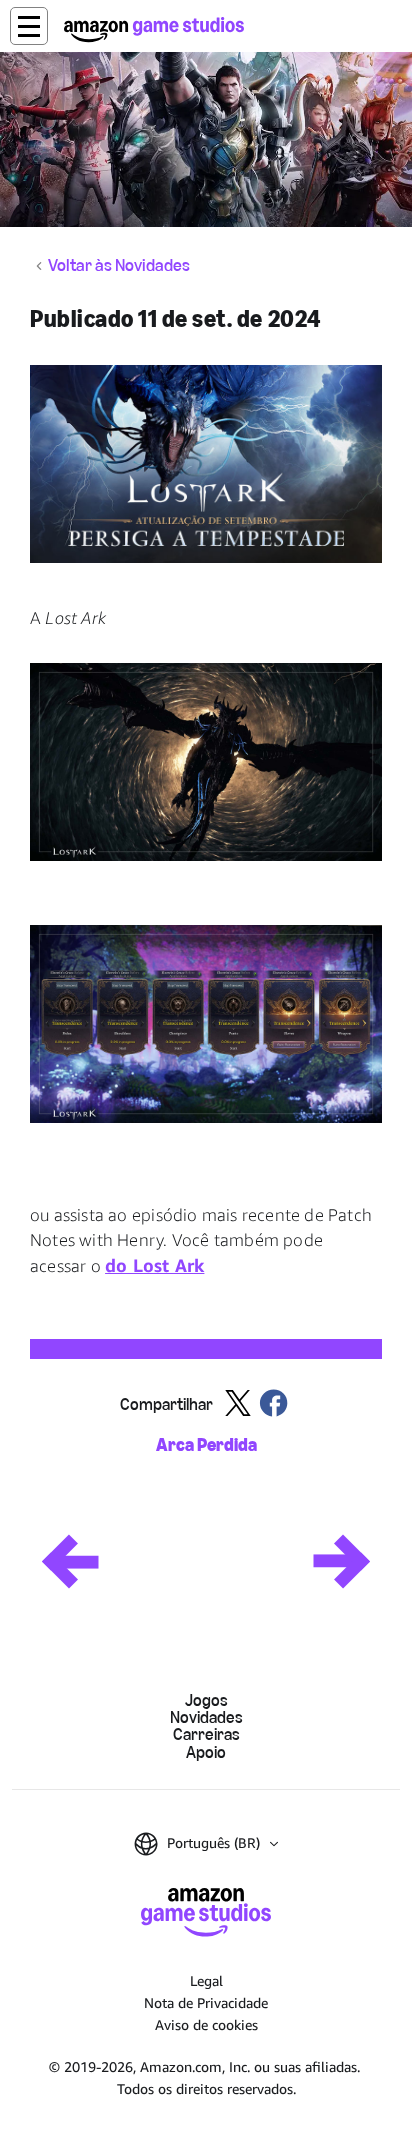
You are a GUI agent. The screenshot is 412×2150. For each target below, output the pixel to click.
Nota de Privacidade (206, 2002)
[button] (29, 26)
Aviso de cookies (206, 2024)
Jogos (206, 1700)
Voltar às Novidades (119, 266)
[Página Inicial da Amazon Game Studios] (154, 29)
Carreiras (206, 1734)
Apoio (206, 1752)
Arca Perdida (206, 1445)
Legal (206, 1980)
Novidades (206, 1717)
